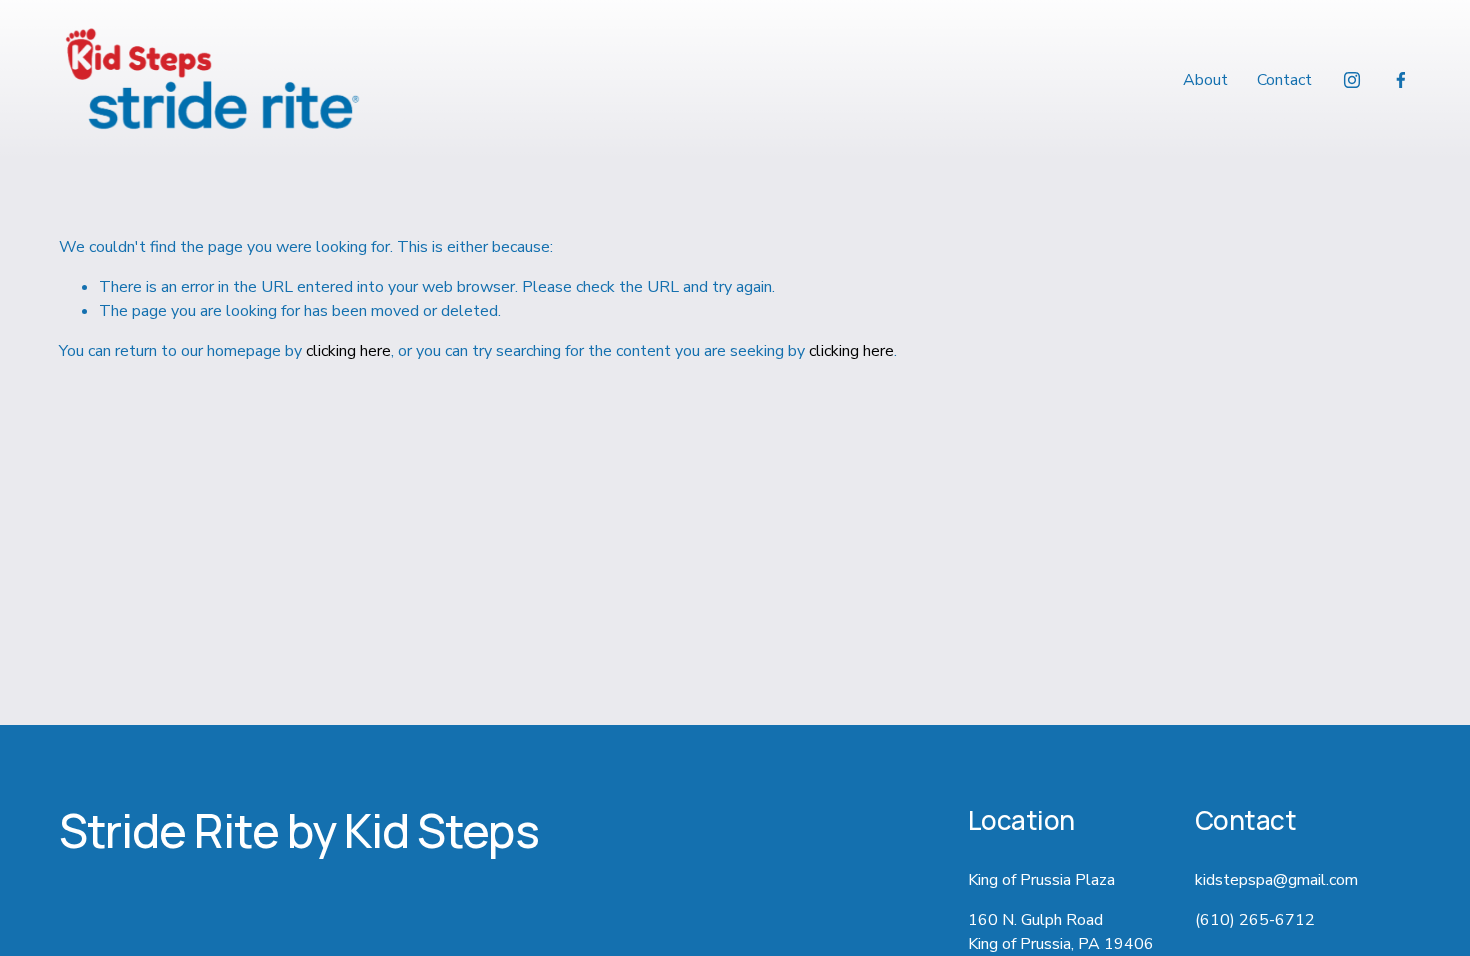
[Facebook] (1401, 80)
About (1205, 80)
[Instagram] (1352, 80)
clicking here (348, 351)
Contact (1284, 80)
